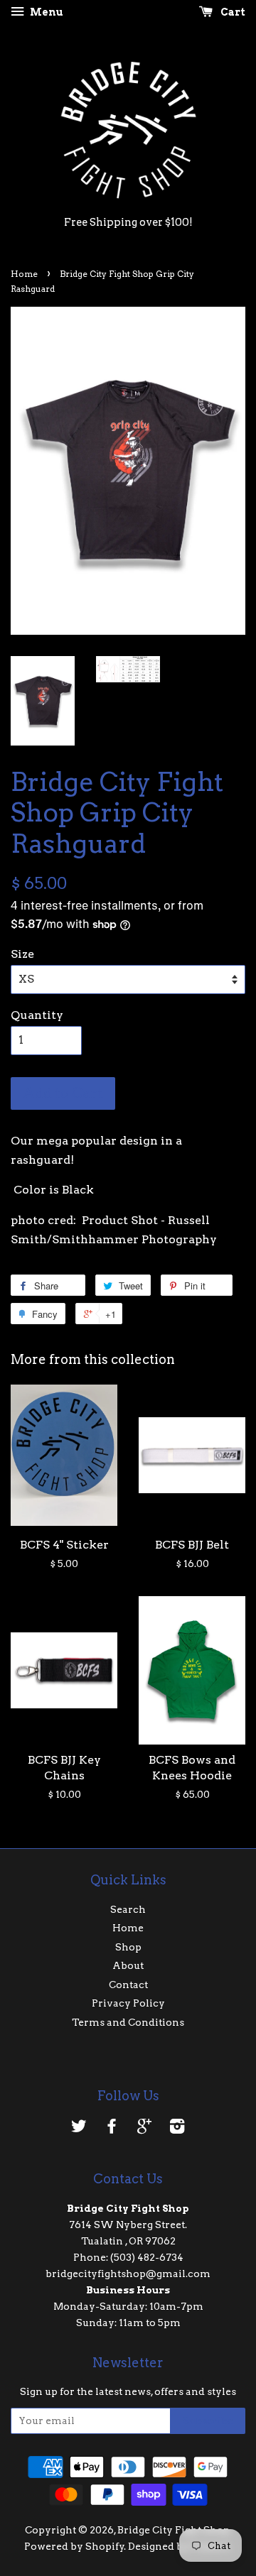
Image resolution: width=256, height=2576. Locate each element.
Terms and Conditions (128, 2022)
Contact (128, 1985)
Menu (46, 12)
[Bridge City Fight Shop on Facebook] (112, 2129)
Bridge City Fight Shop (174, 2530)
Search (128, 1909)
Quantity (37, 1015)
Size (22, 954)
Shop (128, 1947)
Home (24, 274)
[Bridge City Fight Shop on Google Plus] (144, 2129)
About (128, 1965)
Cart (232, 12)
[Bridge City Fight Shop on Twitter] (79, 2129)
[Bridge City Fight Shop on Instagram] (177, 2129)
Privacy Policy (128, 2003)
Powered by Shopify (74, 2546)
